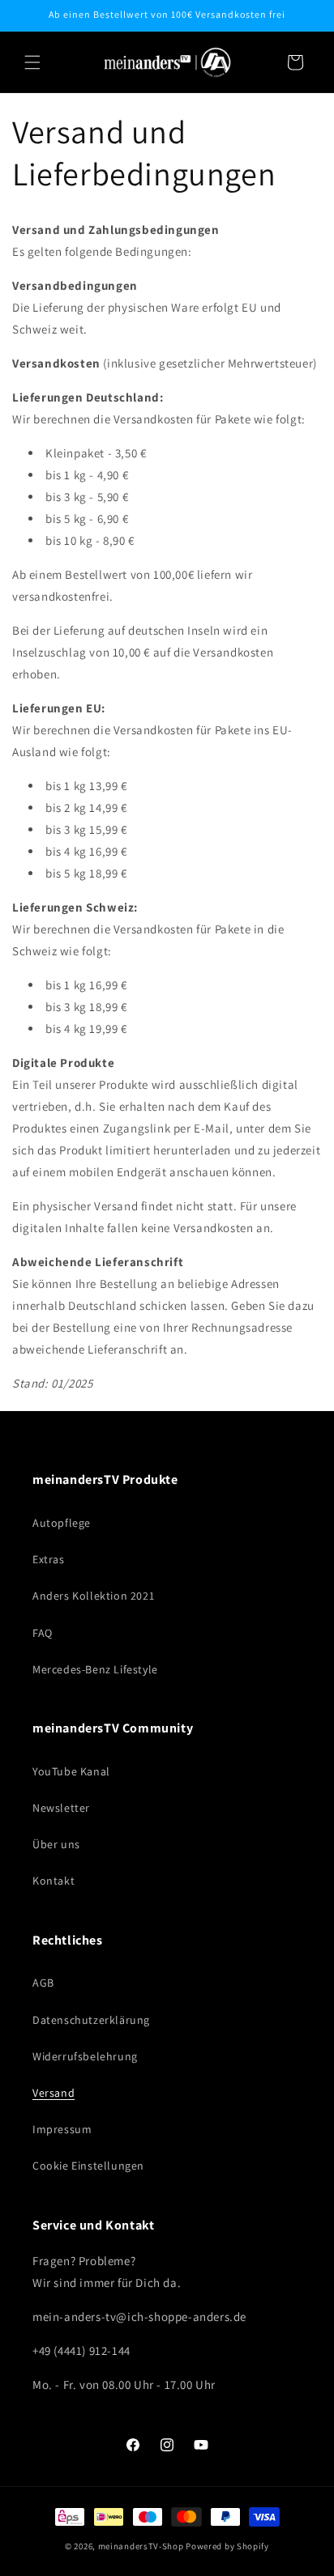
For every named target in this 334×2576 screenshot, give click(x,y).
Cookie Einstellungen (88, 2166)
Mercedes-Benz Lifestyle (95, 1669)
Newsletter (61, 1808)
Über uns (56, 1844)
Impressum (62, 2129)
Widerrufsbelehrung (85, 2056)
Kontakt (54, 1881)
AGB (43, 1983)
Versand (54, 2093)
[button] (32, 62)
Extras (49, 1559)
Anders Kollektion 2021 (93, 1596)
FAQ (43, 1633)
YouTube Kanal (71, 1771)
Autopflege (62, 1523)
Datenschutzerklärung (91, 2020)
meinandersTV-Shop (141, 2546)
